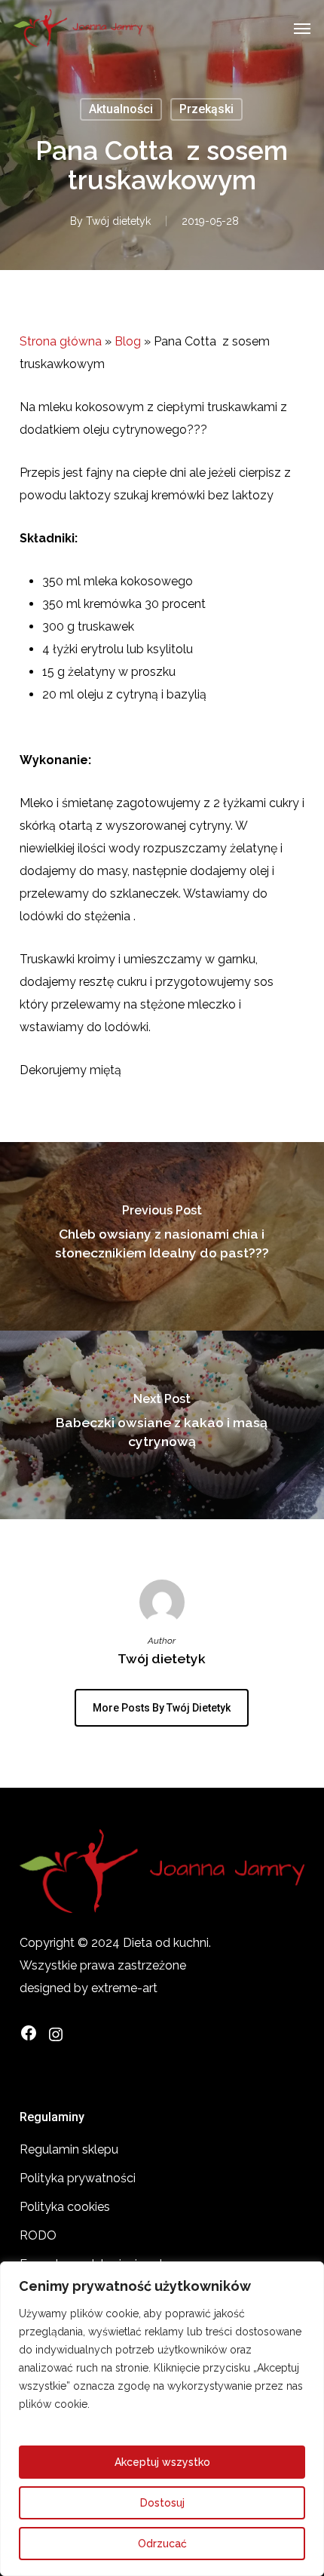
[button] (302, 28)
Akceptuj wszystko (162, 2462)
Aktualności (121, 109)
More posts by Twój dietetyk (162, 1708)
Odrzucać (162, 2544)
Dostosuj (162, 2503)
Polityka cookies (65, 2207)
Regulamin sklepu (69, 2149)
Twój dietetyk (118, 221)
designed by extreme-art (89, 1988)
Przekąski (206, 109)
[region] (162, 2419)
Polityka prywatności (78, 2178)
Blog (128, 341)
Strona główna (61, 341)
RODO (38, 2235)
